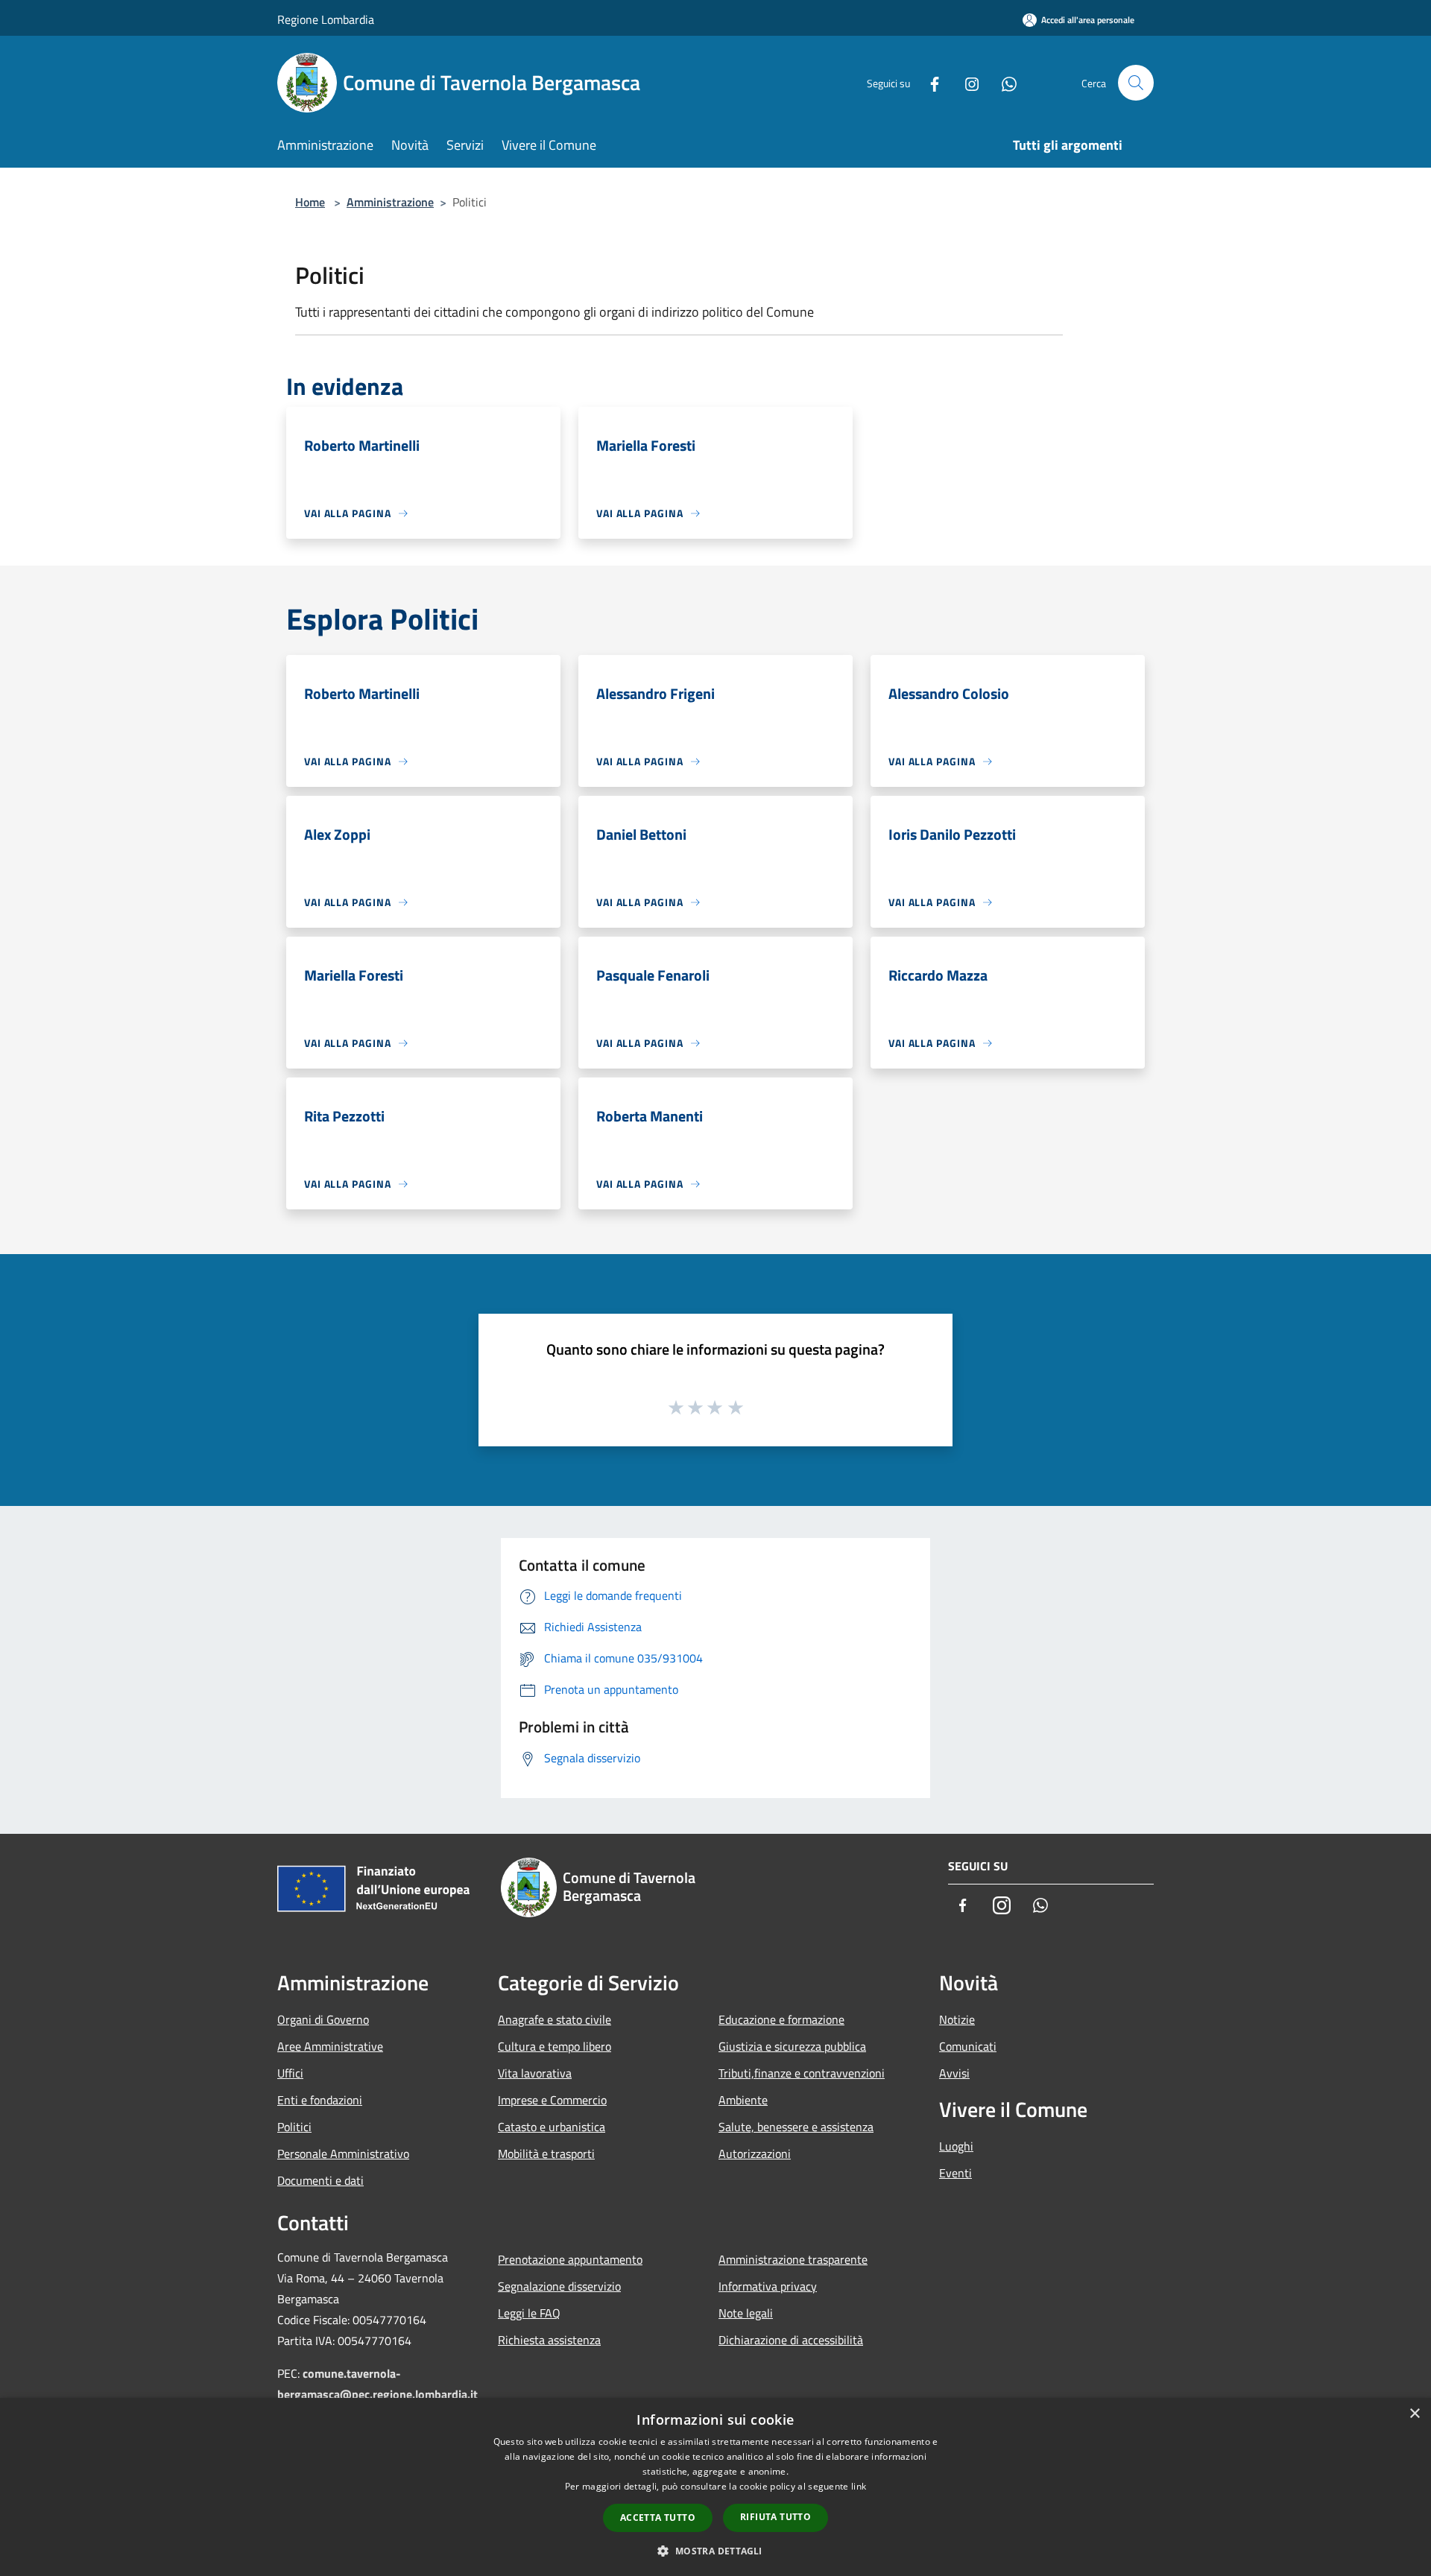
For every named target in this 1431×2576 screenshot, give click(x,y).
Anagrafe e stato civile (555, 2019)
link (859, 2486)
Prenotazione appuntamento (570, 2259)
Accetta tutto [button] (658, 2518)
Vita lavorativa (535, 2073)
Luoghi (956, 2146)
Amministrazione (390, 202)
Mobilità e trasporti (546, 2153)
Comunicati (968, 2046)
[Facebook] (929, 82)
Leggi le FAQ (529, 2313)
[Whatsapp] (1003, 82)
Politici (294, 2127)
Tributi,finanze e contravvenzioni (802, 2073)
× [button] (1414, 2414)
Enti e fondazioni (320, 2100)
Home (310, 202)
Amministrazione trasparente (793, 2259)
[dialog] (715, 2487)
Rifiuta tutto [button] (775, 2517)
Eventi (955, 2173)
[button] (715, 2551)
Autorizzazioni (755, 2153)
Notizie (957, 2019)
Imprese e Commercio (552, 2100)
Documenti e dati (320, 2180)
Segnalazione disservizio (559, 2286)
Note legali (746, 2313)
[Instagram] (966, 82)
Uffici (290, 2073)
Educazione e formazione (781, 2019)
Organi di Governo (323, 2019)
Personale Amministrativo (343, 2153)
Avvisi (954, 2073)
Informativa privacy (768, 2286)
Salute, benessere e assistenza (796, 2127)
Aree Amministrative (330, 2046)
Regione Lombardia (326, 19)
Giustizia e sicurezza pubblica (792, 2046)
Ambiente (743, 2100)
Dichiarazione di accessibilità (791, 2340)
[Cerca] (1136, 83)
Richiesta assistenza (549, 2340)
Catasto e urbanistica (552, 2127)
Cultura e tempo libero (555, 2046)
